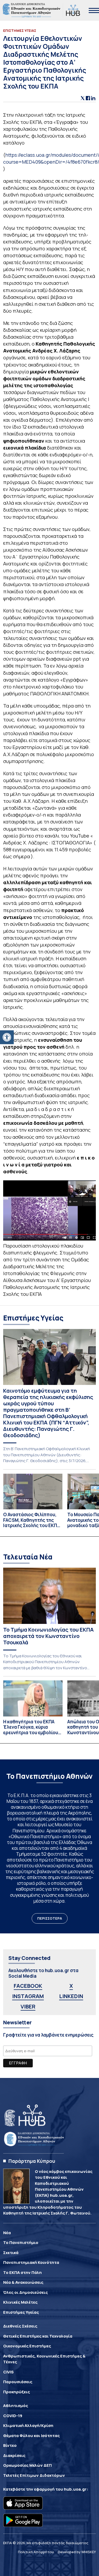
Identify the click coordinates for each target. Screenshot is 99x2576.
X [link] (71, 1986)
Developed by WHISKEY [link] (77, 2552)
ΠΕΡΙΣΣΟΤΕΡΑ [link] (50, 1918)
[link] (7, 1037)
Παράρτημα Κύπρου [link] (32, 2161)
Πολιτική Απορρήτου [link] (36, 2552)
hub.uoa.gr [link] (75, 2489)
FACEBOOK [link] (28, 1986)
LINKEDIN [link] (71, 1996)
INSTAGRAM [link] (28, 1996)
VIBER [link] (28, 2006)
